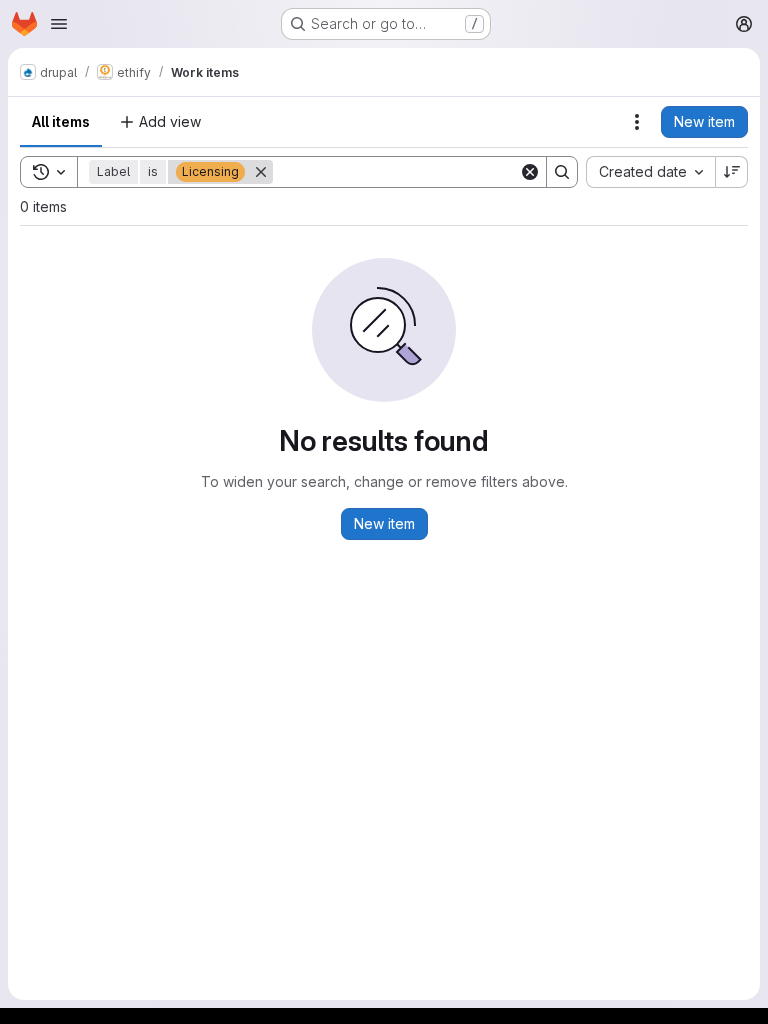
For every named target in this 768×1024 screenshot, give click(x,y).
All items (61, 121)
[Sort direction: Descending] (732, 172)
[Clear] (530, 172)
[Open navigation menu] (59, 24)
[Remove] (261, 172)
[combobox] (650, 172)
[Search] (562, 172)
